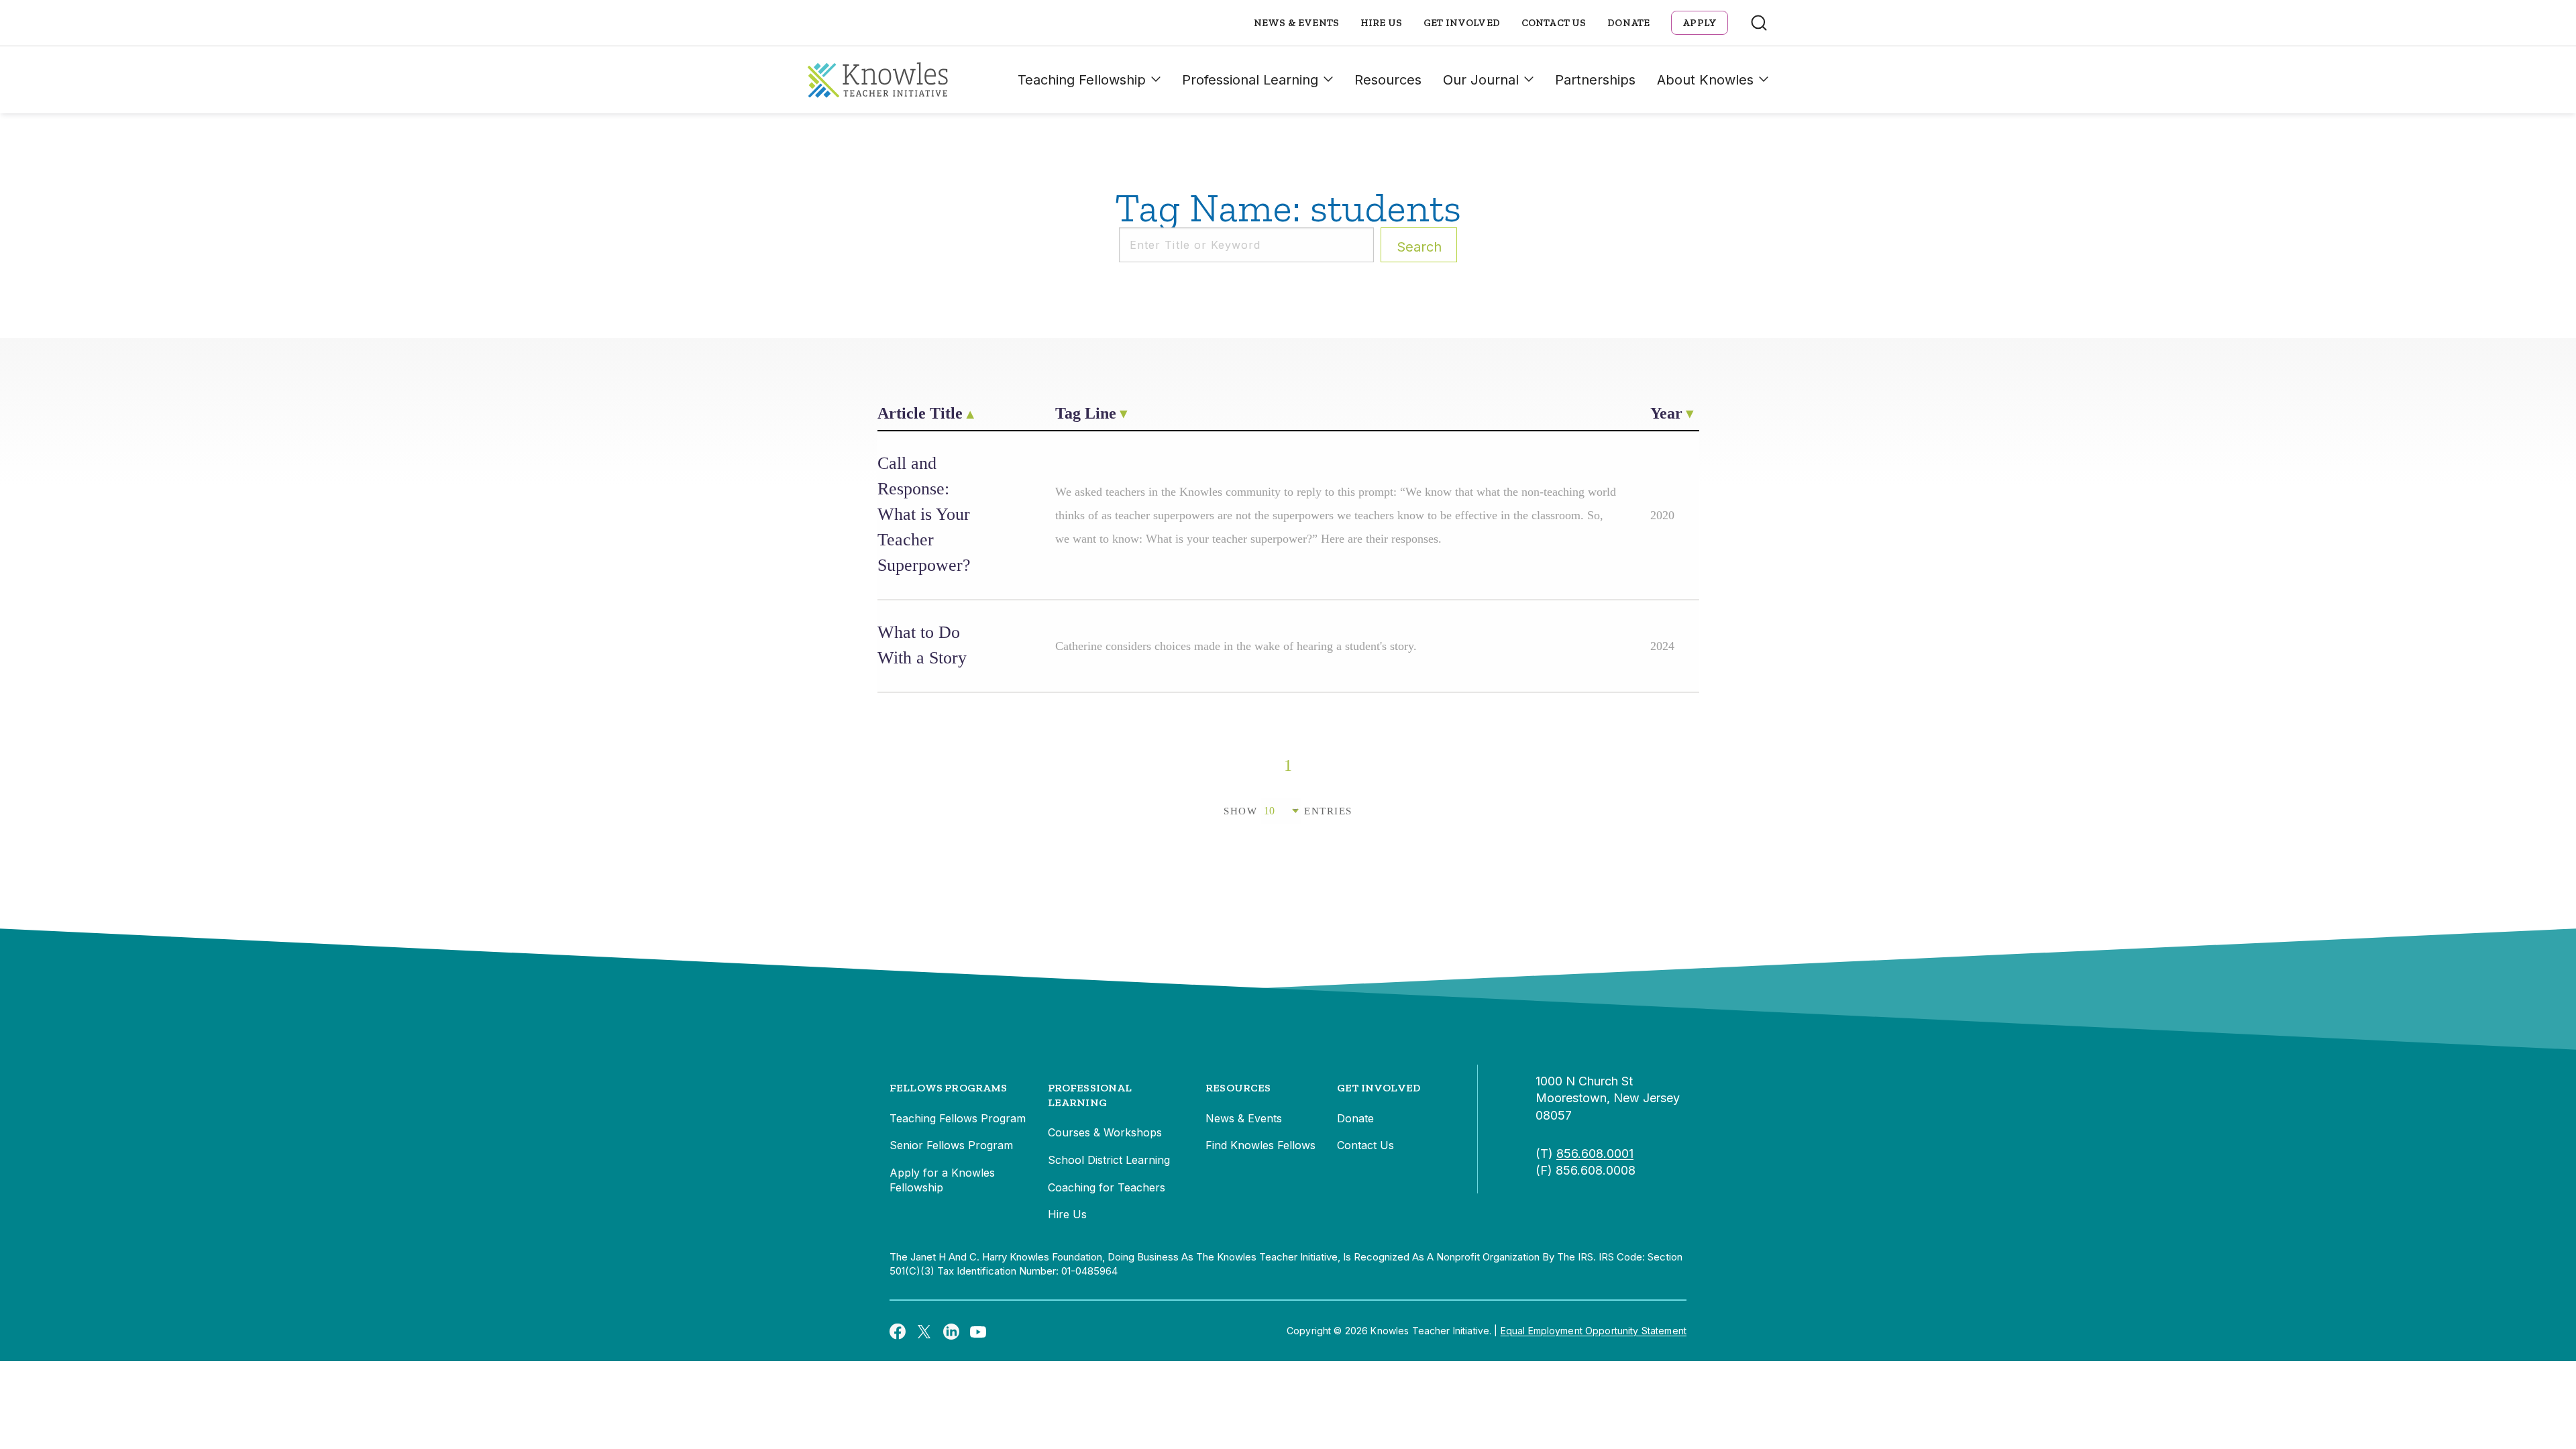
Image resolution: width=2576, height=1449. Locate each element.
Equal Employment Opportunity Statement (1594, 1331)
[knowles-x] (924, 1331)
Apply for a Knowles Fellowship (942, 1180)
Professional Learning (1250, 80)
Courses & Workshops (1105, 1132)
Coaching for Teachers (1107, 1187)
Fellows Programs (949, 1088)
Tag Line (1086, 413)
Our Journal (1481, 80)
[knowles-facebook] (898, 1331)
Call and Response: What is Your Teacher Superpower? (924, 514)
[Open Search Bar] (1759, 23)
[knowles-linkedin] (951, 1331)
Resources (1388, 80)
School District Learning (1109, 1160)
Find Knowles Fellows (1260, 1145)
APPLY (1700, 23)
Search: (1419, 247)
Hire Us (1381, 23)
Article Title (920, 413)
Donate (1628, 23)
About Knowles (1705, 80)
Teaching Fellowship (1082, 80)
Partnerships (1595, 80)
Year (1666, 413)
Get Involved (1462, 23)
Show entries (1288, 811)
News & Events (1296, 23)
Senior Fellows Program (951, 1145)
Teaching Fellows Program (958, 1118)
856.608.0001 (1595, 1153)
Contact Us (1554, 23)
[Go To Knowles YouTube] (978, 1331)
